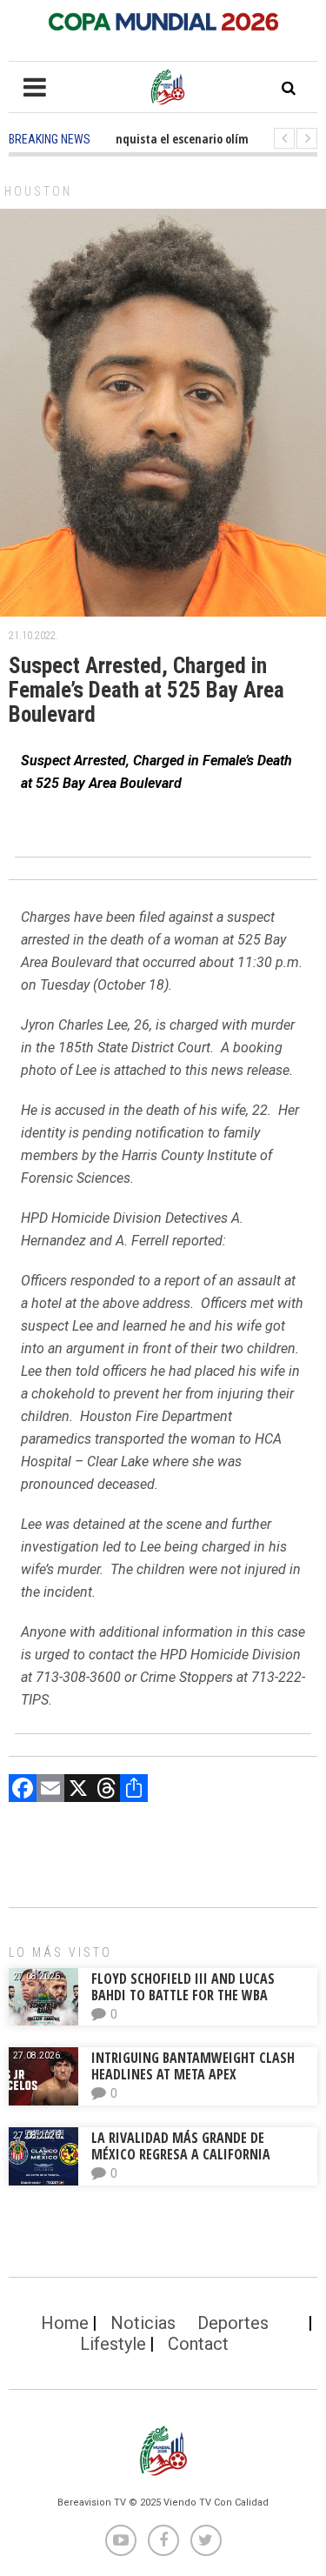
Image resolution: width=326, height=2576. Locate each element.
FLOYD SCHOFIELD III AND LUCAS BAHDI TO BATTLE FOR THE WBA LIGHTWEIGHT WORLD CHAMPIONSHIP (198, 1995)
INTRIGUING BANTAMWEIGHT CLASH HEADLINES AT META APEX (193, 2066)
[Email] (50, 1790)
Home (65, 2323)
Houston (38, 191)
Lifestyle (113, 2344)
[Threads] (106, 1790)
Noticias (143, 2323)
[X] (78, 1790)
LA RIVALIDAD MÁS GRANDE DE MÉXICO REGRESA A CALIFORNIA (183, 2146)
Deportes (233, 2323)
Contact (198, 2344)
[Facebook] (23, 1790)
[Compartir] (134, 1790)
